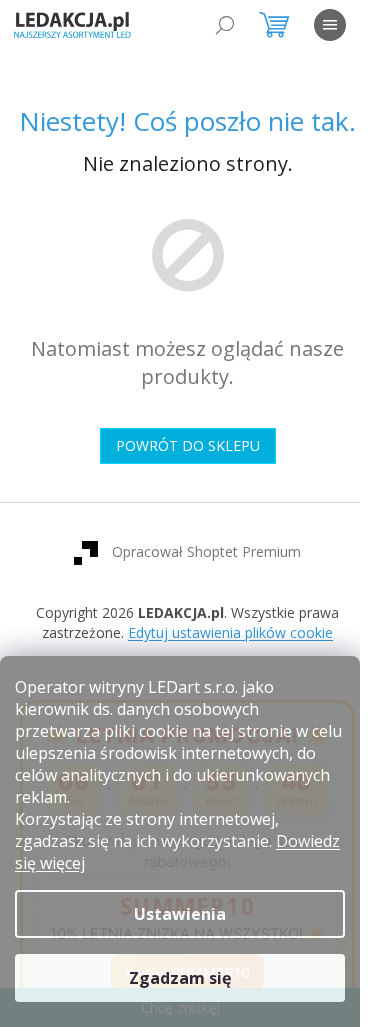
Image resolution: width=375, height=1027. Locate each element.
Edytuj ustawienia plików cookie (230, 632)
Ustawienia (180, 914)
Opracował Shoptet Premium (206, 551)
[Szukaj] (225, 25)
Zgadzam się (180, 978)
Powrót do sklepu (188, 445)
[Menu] (330, 25)
